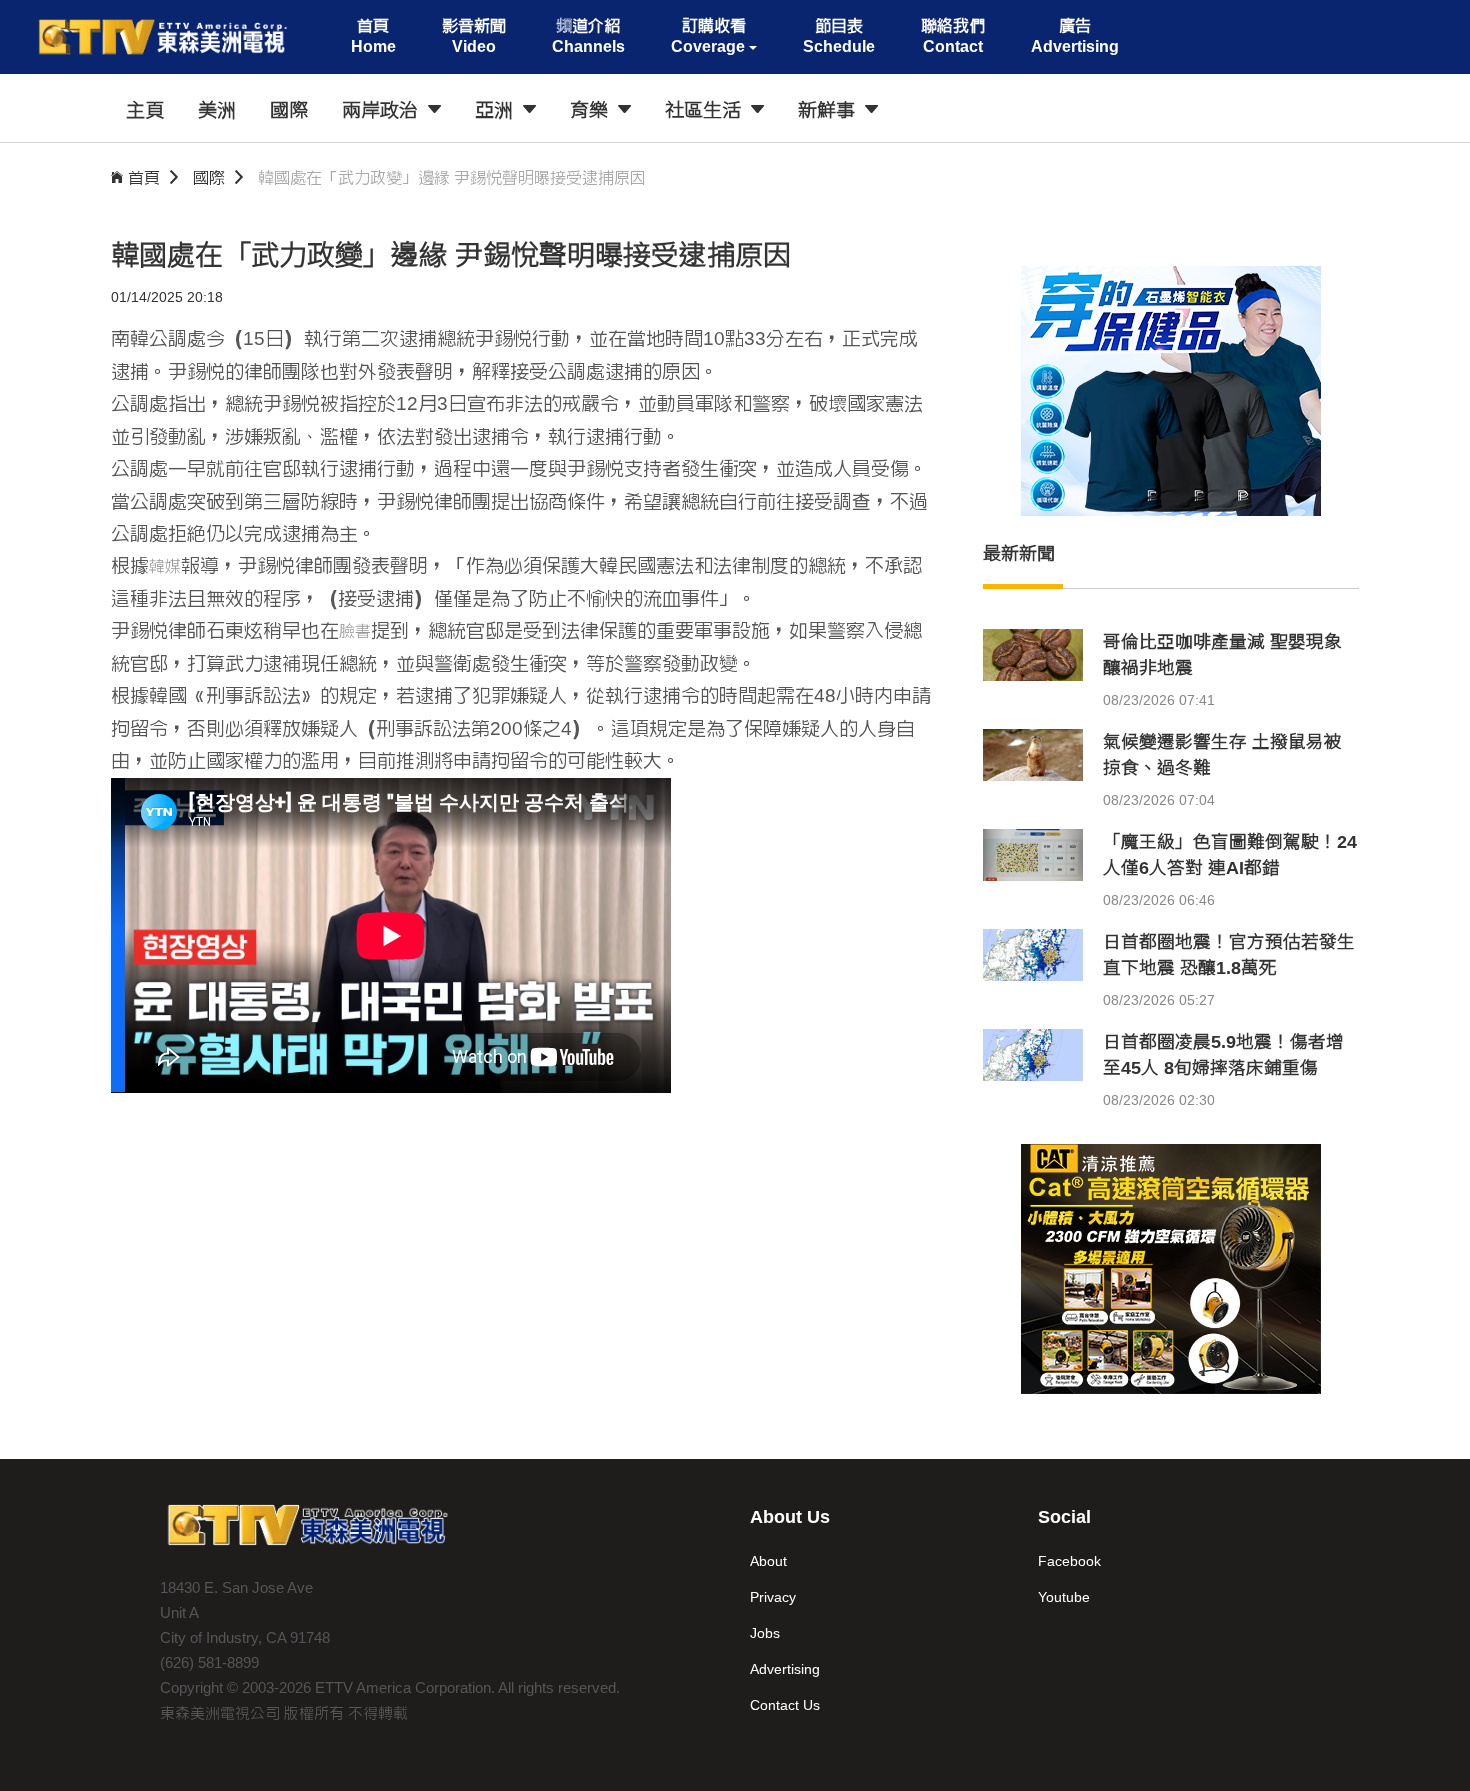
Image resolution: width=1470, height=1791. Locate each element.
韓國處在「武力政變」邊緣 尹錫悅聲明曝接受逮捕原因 (452, 177)
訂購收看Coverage (708, 36)
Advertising (785, 1669)
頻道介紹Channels (588, 36)
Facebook (1069, 1561)
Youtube (1064, 1597)
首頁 (144, 177)
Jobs (765, 1633)
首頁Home (373, 36)
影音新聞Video (474, 36)
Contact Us (785, 1705)
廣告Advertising (1075, 36)
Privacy (773, 1597)
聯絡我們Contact (953, 36)
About (768, 1561)
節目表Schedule (839, 36)
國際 (209, 177)
